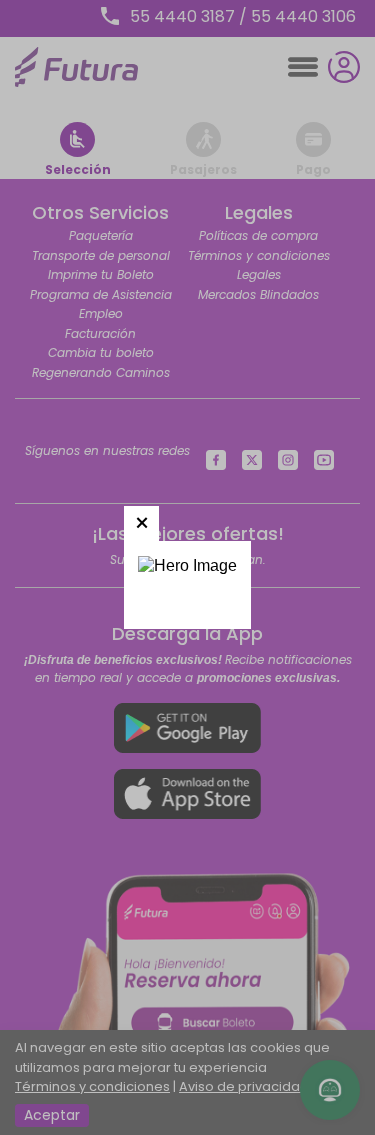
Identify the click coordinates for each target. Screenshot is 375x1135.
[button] (141, 523)
